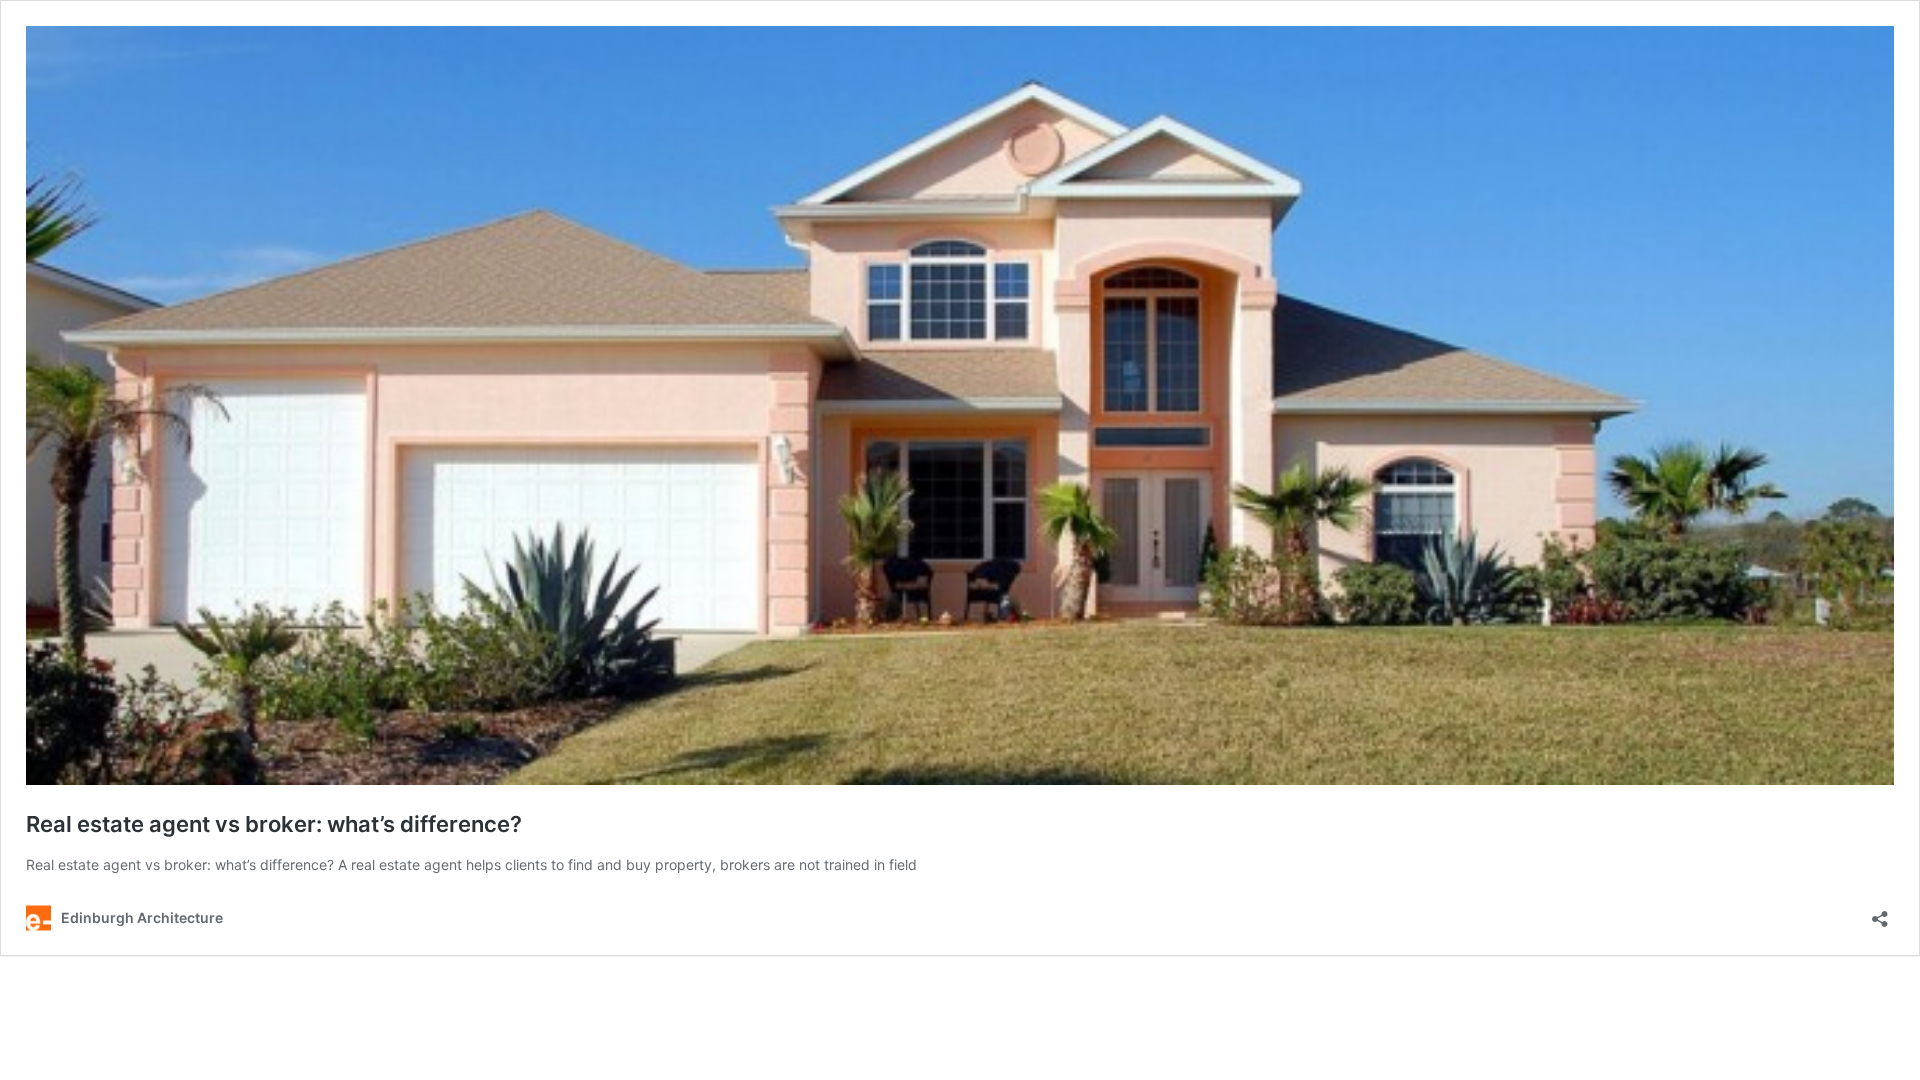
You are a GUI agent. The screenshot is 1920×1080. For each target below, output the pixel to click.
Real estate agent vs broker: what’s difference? (274, 824)
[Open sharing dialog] (1880, 912)
